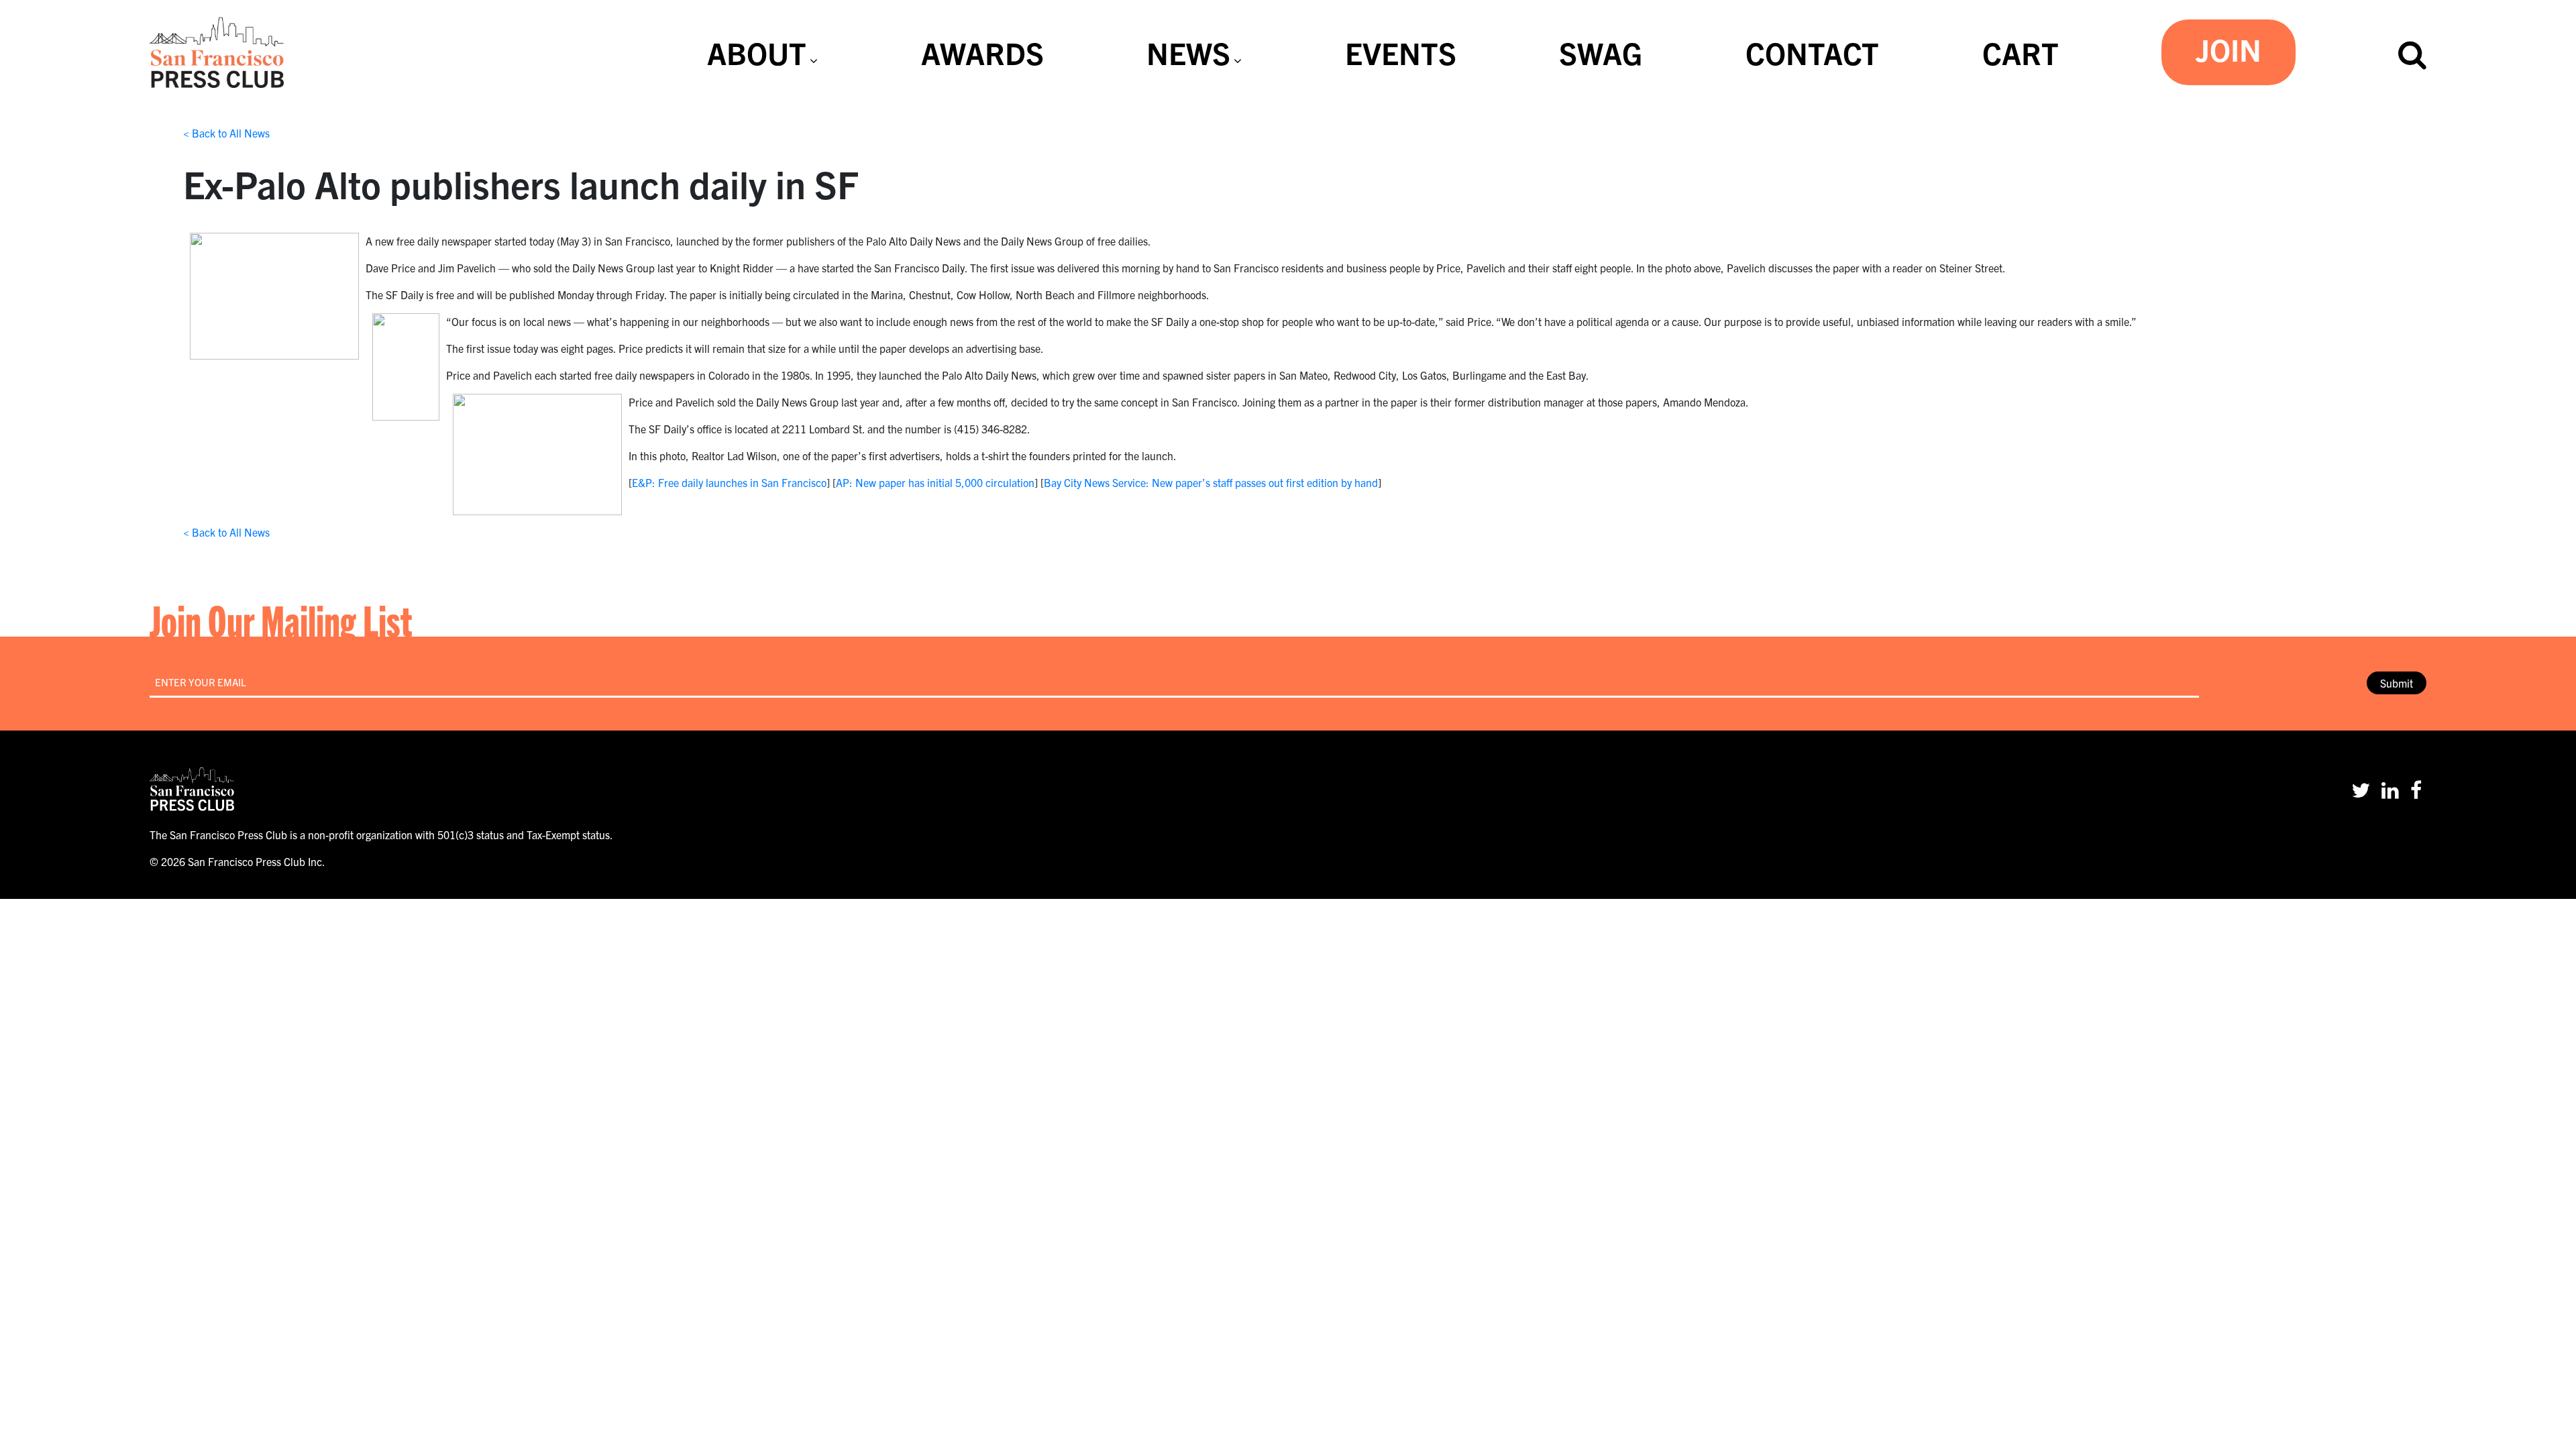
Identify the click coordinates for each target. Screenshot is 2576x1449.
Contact (1812, 52)
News (1188, 52)
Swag (1601, 52)
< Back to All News (226, 133)
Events (1401, 52)
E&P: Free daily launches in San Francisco (729, 482)
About (757, 52)
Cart (2021, 52)
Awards (982, 52)
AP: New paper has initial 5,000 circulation (935, 482)
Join (2229, 49)
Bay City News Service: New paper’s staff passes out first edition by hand (1211, 482)
